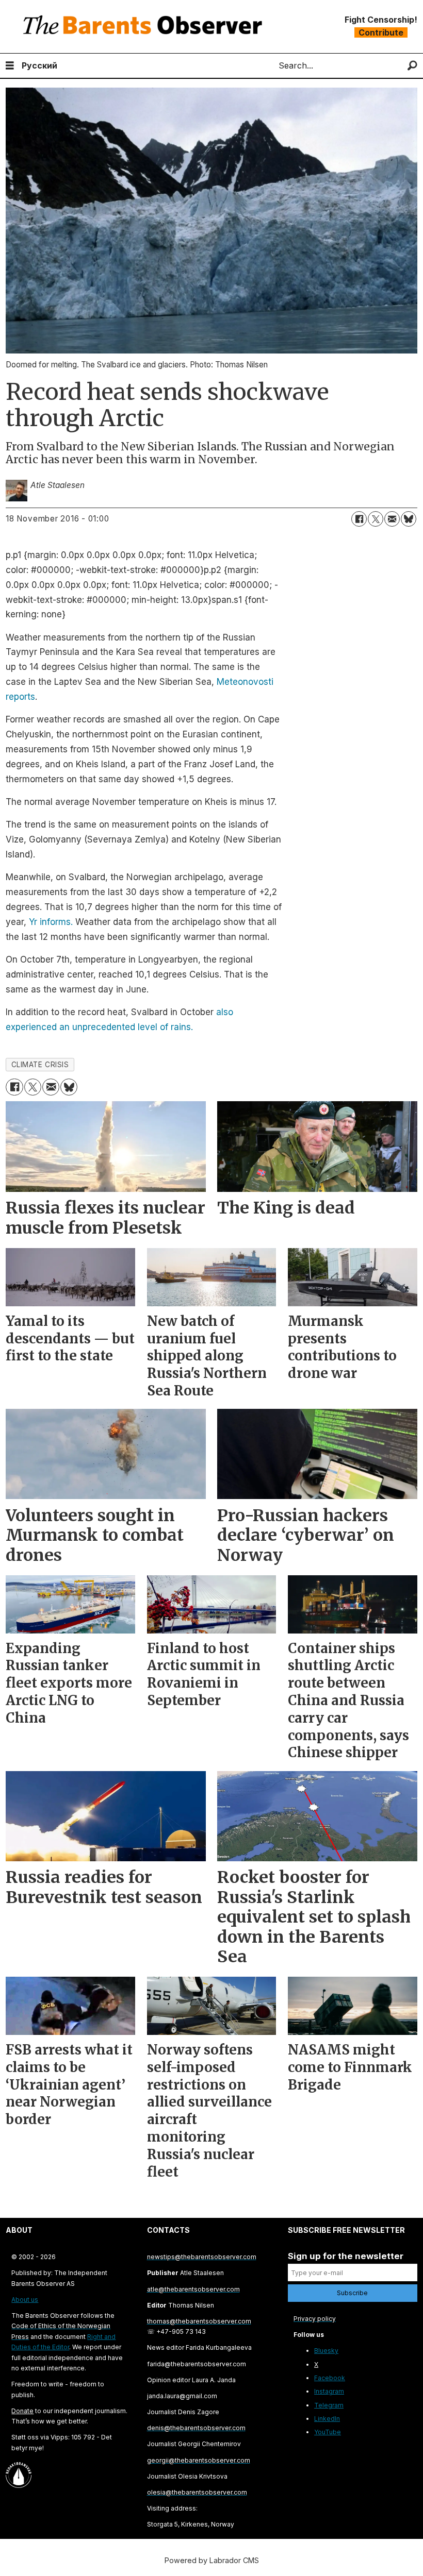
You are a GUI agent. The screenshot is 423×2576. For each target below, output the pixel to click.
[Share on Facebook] (359, 519)
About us (25, 2300)
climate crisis (40, 1065)
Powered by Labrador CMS (212, 2560)
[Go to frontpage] (145, 27)
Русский (39, 65)
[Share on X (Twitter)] (376, 519)
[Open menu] (10, 66)
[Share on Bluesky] (409, 519)
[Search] (412, 66)
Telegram (329, 2405)
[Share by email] (392, 519)
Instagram (329, 2391)
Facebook (330, 2378)
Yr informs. (51, 922)
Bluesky (326, 2351)
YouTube (328, 2432)
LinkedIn (327, 2419)
